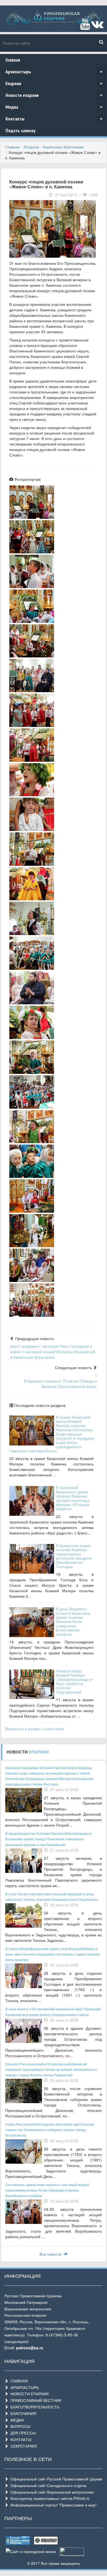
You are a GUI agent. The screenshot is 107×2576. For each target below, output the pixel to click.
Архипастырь (54, 72)
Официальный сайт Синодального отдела (47, 2485)
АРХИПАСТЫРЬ (24, 2387)
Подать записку (20, 130)
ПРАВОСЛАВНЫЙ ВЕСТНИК (35, 2400)
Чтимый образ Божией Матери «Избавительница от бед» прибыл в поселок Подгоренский (74, 1681)
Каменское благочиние (63, 147)
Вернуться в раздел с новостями (35, 1729)
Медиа (54, 107)
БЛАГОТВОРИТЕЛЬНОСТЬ (34, 2407)
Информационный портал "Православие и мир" (53, 2505)
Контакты (54, 119)
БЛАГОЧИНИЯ (22, 2413)
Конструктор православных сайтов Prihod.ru (49, 2498)
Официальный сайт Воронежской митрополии (51, 2492)
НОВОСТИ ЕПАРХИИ (28, 2394)
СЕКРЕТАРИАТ (23, 2446)
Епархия (54, 83)
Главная (13, 60)
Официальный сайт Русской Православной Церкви (55, 2479)
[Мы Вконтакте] (97, 27)
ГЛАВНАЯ (18, 2381)
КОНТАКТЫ (20, 2439)
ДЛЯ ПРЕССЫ (22, 2433)
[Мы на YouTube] (85, 27)
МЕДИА (16, 2420)
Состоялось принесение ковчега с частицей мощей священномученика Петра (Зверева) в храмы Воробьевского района (47, 2190)
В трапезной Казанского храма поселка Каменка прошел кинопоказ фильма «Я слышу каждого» (73, 1498)
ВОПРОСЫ (19, 2426)
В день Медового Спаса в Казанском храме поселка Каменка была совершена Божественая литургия (73, 1621)
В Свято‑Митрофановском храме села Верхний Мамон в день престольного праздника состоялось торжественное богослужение (53, 1954)
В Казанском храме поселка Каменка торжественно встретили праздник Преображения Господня (74, 1556)
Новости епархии (54, 95)
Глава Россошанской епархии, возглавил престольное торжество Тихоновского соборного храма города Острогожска (50, 2130)
